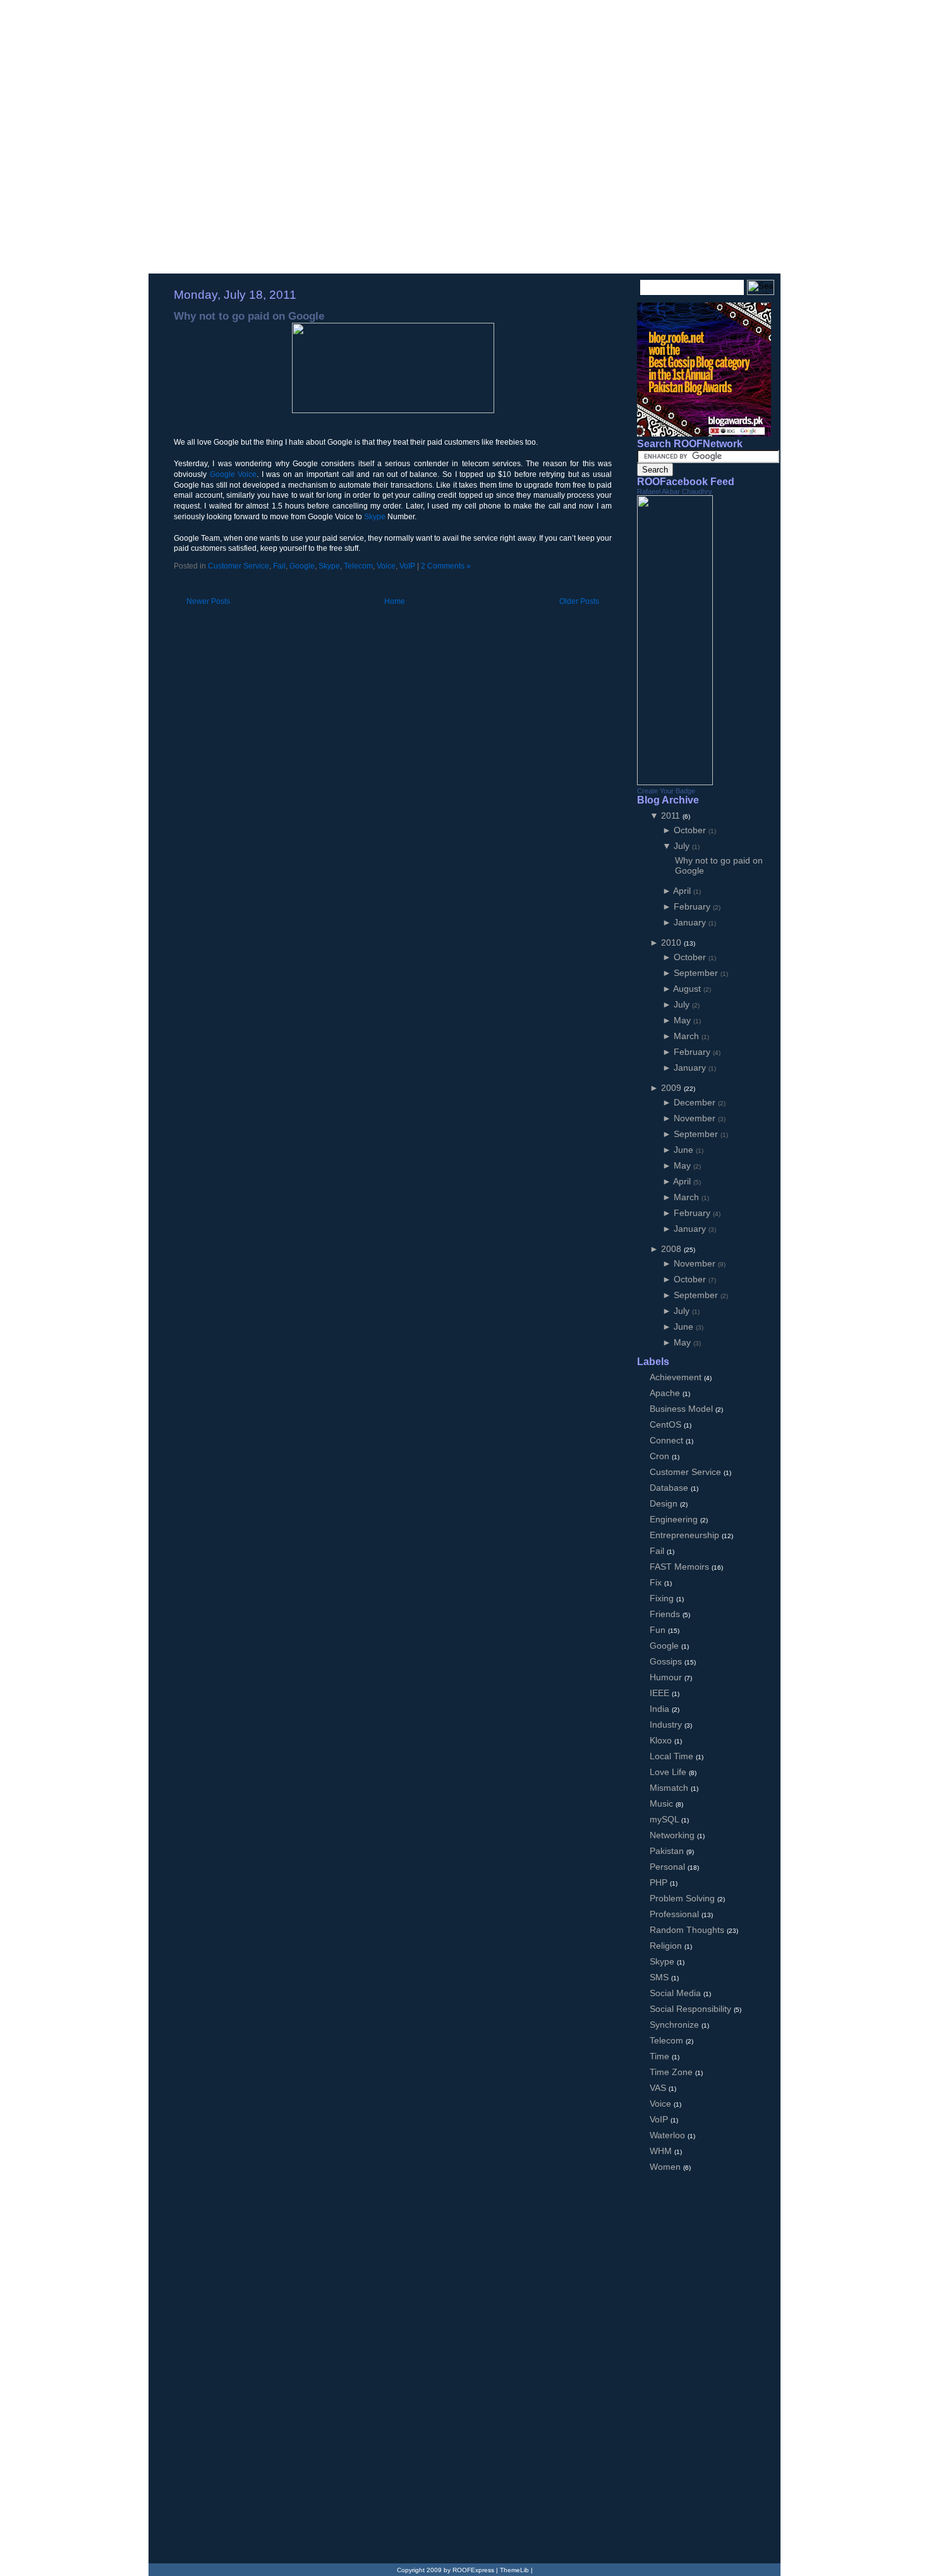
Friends (666, 1614)
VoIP (407, 566)
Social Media (677, 1993)
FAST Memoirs (681, 1567)
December (696, 1102)
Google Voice (234, 474)
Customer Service (239, 566)
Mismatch (670, 1788)
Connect (668, 1440)
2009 (672, 1088)
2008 (672, 1249)
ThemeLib (514, 2570)
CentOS (667, 1424)
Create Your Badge (666, 791)
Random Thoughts (688, 1930)
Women (666, 2167)
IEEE (661, 1693)
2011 (672, 816)
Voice (386, 566)
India (661, 1709)
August (688, 989)
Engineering (675, 1519)
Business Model (683, 1409)
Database (670, 1488)
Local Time (673, 1756)
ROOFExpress (243, 27)
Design (665, 1503)
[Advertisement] (322, 583)
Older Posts (579, 601)
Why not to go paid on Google (249, 316)
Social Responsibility (692, 2009)
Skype (375, 517)
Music (663, 1803)
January (691, 922)
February (693, 906)
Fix (657, 1582)
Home (395, 601)
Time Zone (672, 2072)
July (683, 846)
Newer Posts (208, 601)
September (697, 973)
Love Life (669, 1772)
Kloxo (662, 1740)
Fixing (663, 1598)
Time (661, 2056)
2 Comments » (446, 566)
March (688, 1036)
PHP (660, 1882)
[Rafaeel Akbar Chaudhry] (675, 782)
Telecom (358, 566)
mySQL (665, 1819)
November (696, 1118)
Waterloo (669, 2135)
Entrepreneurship (686, 1535)
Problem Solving (683, 1898)
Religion (667, 1946)
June (685, 1150)
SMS (660, 1977)
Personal (669, 1867)
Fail (279, 566)
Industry (667, 1724)
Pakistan (668, 1851)
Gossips (667, 1661)
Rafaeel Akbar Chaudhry (675, 491)
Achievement (677, 1377)
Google (302, 566)
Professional (676, 1914)
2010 (672, 942)
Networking (673, 1835)
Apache (666, 1393)
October (691, 830)
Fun (659, 1630)
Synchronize (676, 2025)
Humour (667, 1677)
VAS (659, 2088)
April (683, 891)
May (683, 1020)
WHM (662, 2151)
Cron (661, 1456)
